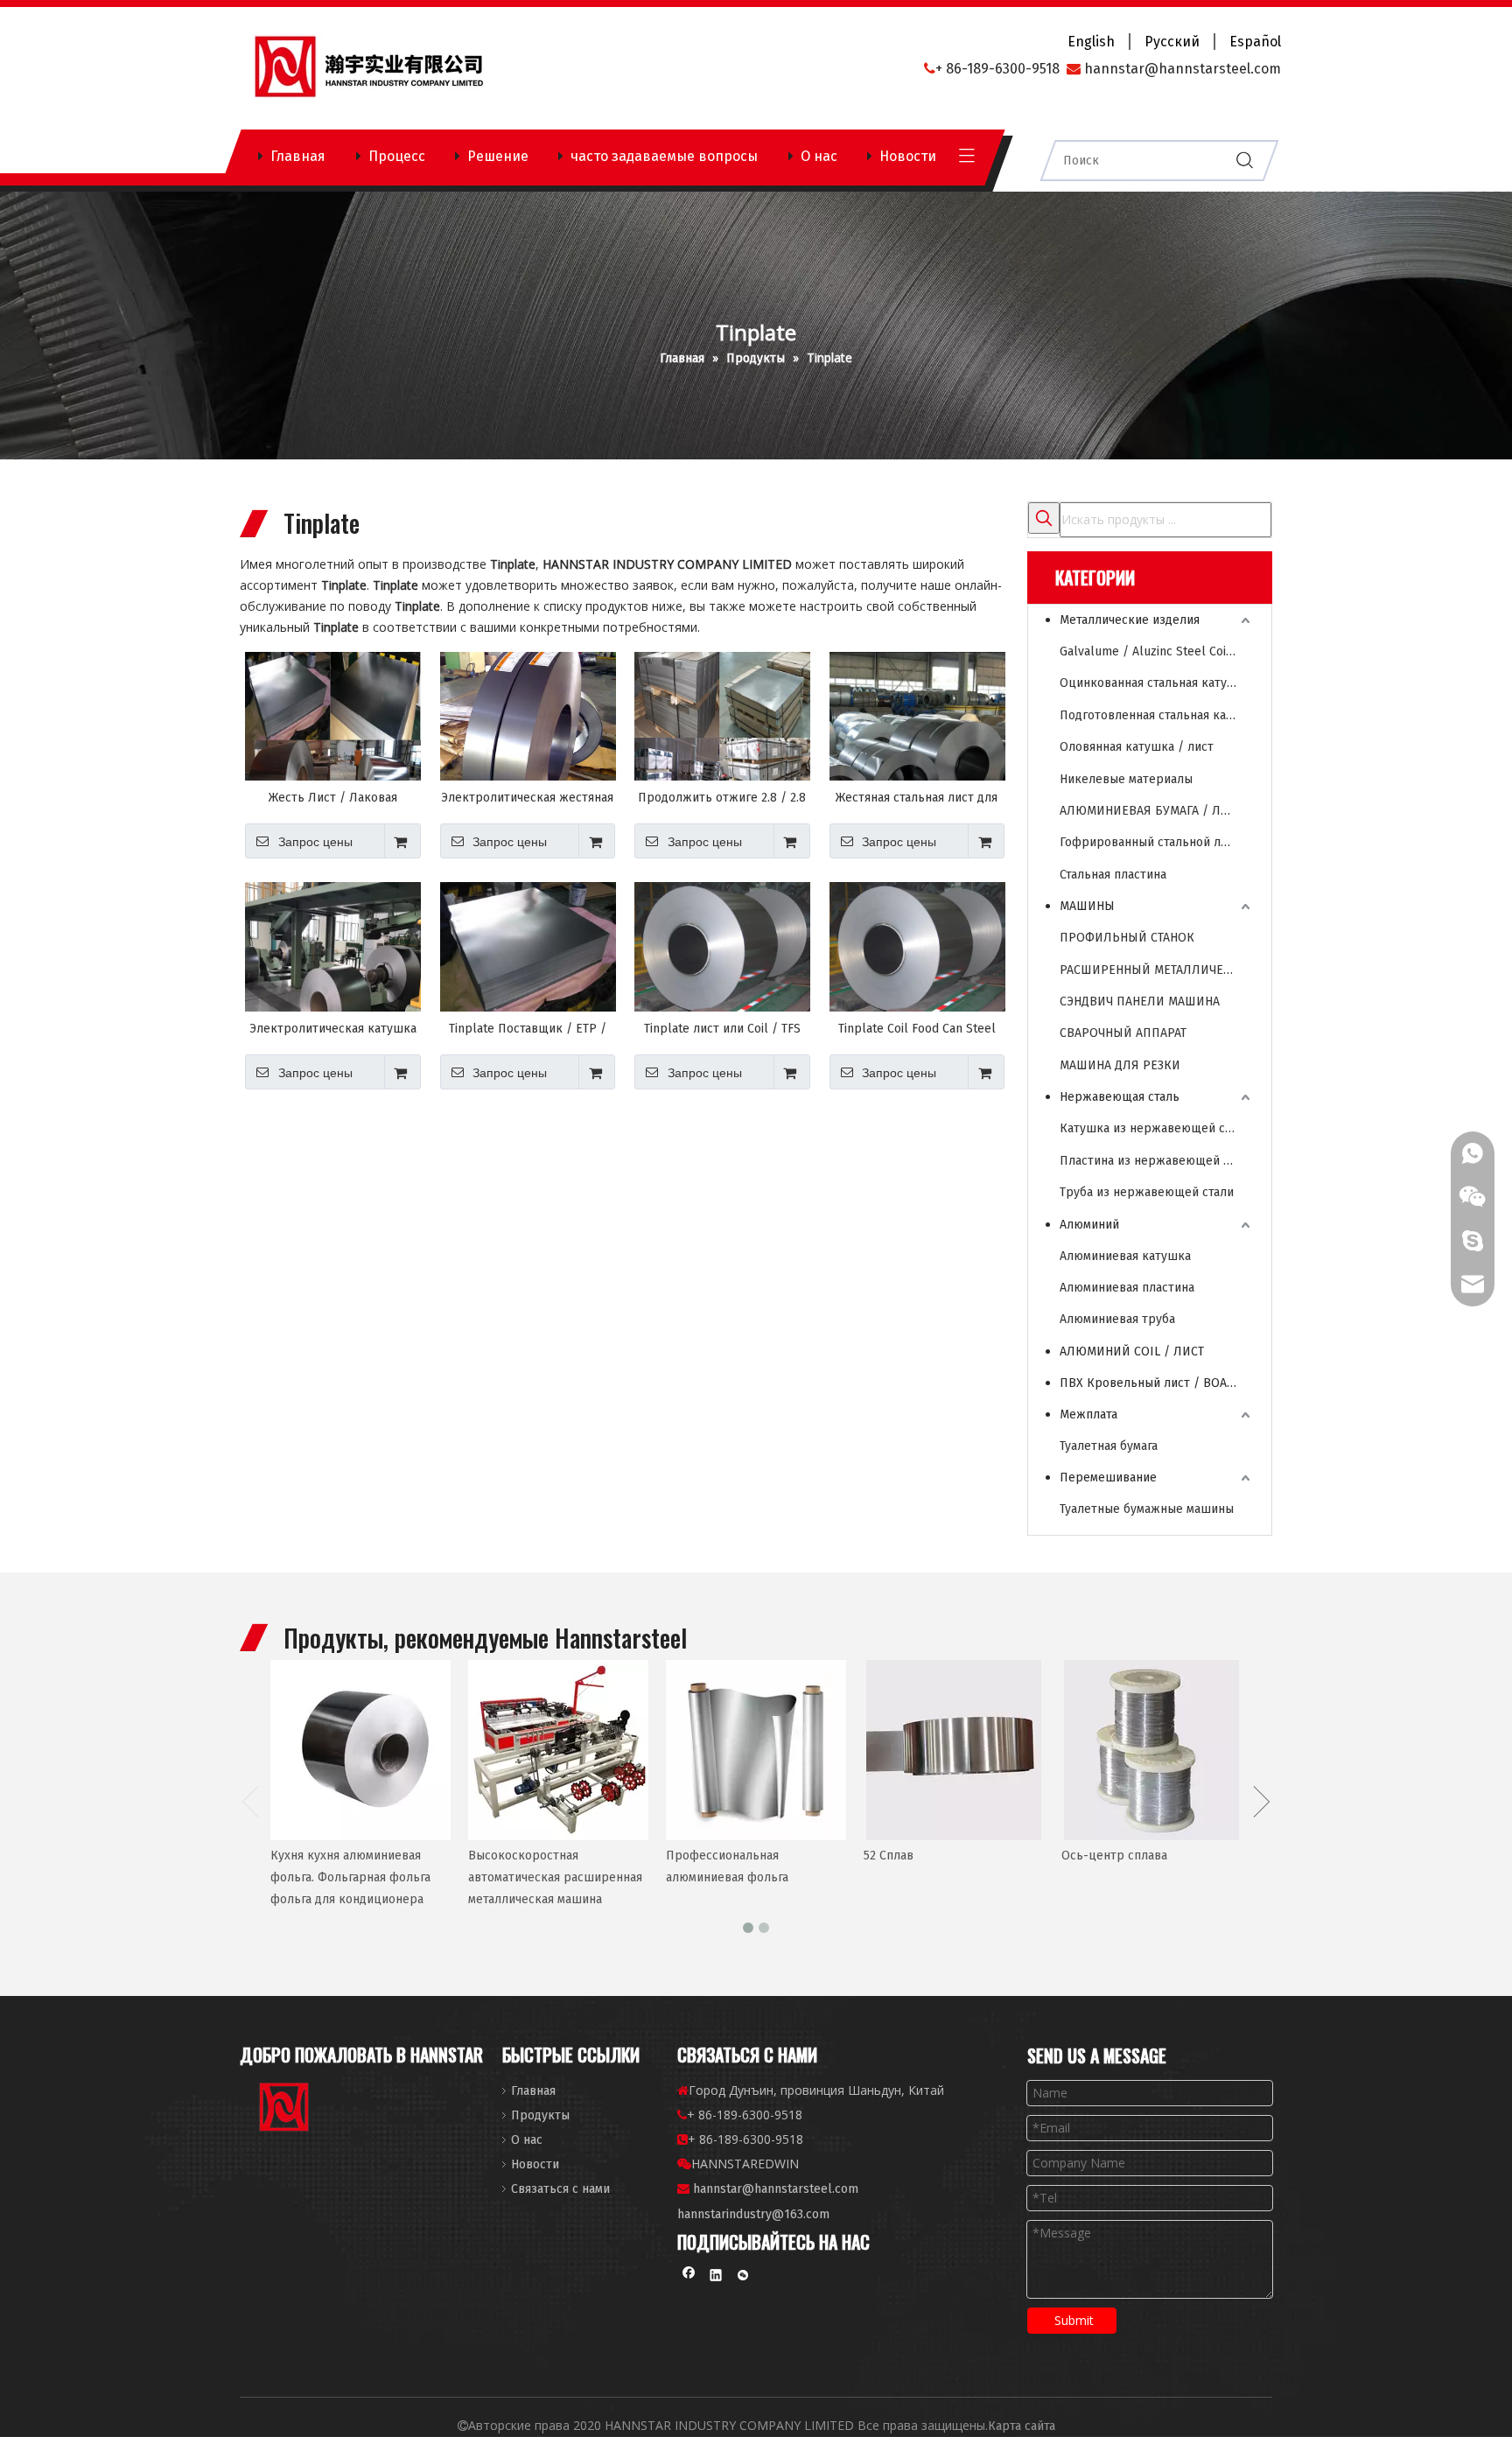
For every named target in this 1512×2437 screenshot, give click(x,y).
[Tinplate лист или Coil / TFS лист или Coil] (722, 947)
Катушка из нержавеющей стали (1155, 1128)
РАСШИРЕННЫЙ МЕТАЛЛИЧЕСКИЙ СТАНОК (1157, 970)
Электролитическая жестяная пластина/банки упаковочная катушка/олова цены (527, 798)
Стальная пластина (1113, 875)
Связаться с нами (560, 2189)
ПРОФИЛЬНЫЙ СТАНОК (1127, 938)
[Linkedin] (716, 2277)
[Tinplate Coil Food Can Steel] (917, 947)
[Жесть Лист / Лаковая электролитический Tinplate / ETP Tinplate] (333, 735)
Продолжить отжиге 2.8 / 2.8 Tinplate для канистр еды (722, 798)
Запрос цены (315, 842)
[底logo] (285, 2110)
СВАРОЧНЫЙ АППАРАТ (1123, 1033)
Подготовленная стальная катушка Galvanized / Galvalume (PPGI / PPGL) (1157, 715)
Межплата (1088, 1415)
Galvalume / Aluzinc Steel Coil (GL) (1157, 651)
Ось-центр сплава (1114, 1856)
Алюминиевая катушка (1125, 1256)
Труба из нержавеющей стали (1147, 1192)
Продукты (540, 2115)
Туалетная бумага (1109, 1446)
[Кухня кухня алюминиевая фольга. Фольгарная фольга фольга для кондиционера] (360, 1750)
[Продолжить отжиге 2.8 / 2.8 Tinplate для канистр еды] (722, 737)
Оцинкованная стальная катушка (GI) (1157, 683)
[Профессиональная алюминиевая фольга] (756, 1750)
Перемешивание (1108, 1478)
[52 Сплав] (954, 1750)
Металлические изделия (1130, 620)
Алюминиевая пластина (1127, 1288)
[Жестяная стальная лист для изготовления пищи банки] (917, 739)
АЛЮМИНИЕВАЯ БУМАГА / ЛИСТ (1151, 811)
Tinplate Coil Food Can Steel (917, 1029)
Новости (908, 156)
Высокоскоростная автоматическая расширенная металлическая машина (555, 1877)
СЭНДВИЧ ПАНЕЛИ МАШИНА (1140, 1001)
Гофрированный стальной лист (1150, 842)
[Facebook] (689, 2277)
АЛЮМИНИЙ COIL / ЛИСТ (1132, 1352)
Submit (1074, 2320)
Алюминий (1089, 1225)
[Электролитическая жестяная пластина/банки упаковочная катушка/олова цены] (528, 728)
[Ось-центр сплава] (1151, 1750)
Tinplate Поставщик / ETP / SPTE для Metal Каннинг (528, 1029)
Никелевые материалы (1126, 779)
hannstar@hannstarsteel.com (776, 2189)
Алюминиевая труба (1117, 1319)
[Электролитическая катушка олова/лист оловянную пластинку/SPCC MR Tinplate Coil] (333, 972)
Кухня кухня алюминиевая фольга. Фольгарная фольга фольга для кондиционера (350, 1877)
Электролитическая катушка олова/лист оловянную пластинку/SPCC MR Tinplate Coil (333, 1029)
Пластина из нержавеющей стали (1157, 1161)
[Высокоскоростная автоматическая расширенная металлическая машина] (558, 1750)
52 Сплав (889, 1856)
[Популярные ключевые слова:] (1044, 518)
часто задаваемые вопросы (664, 156)
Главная (298, 156)
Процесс (397, 156)
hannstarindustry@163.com (753, 2214)
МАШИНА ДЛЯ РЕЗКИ (1120, 1065)
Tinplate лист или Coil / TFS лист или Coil (722, 1029)
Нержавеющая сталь (1120, 1097)
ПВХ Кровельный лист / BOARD (1151, 1383)
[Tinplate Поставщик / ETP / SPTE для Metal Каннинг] (528, 947)
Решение (498, 156)
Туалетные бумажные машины (1147, 1509)
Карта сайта (1022, 2426)
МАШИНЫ (1087, 906)
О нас (819, 156)
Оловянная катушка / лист (1137, 747)
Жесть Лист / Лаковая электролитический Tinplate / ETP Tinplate (333, 798)
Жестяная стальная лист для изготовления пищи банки (917, 798)
